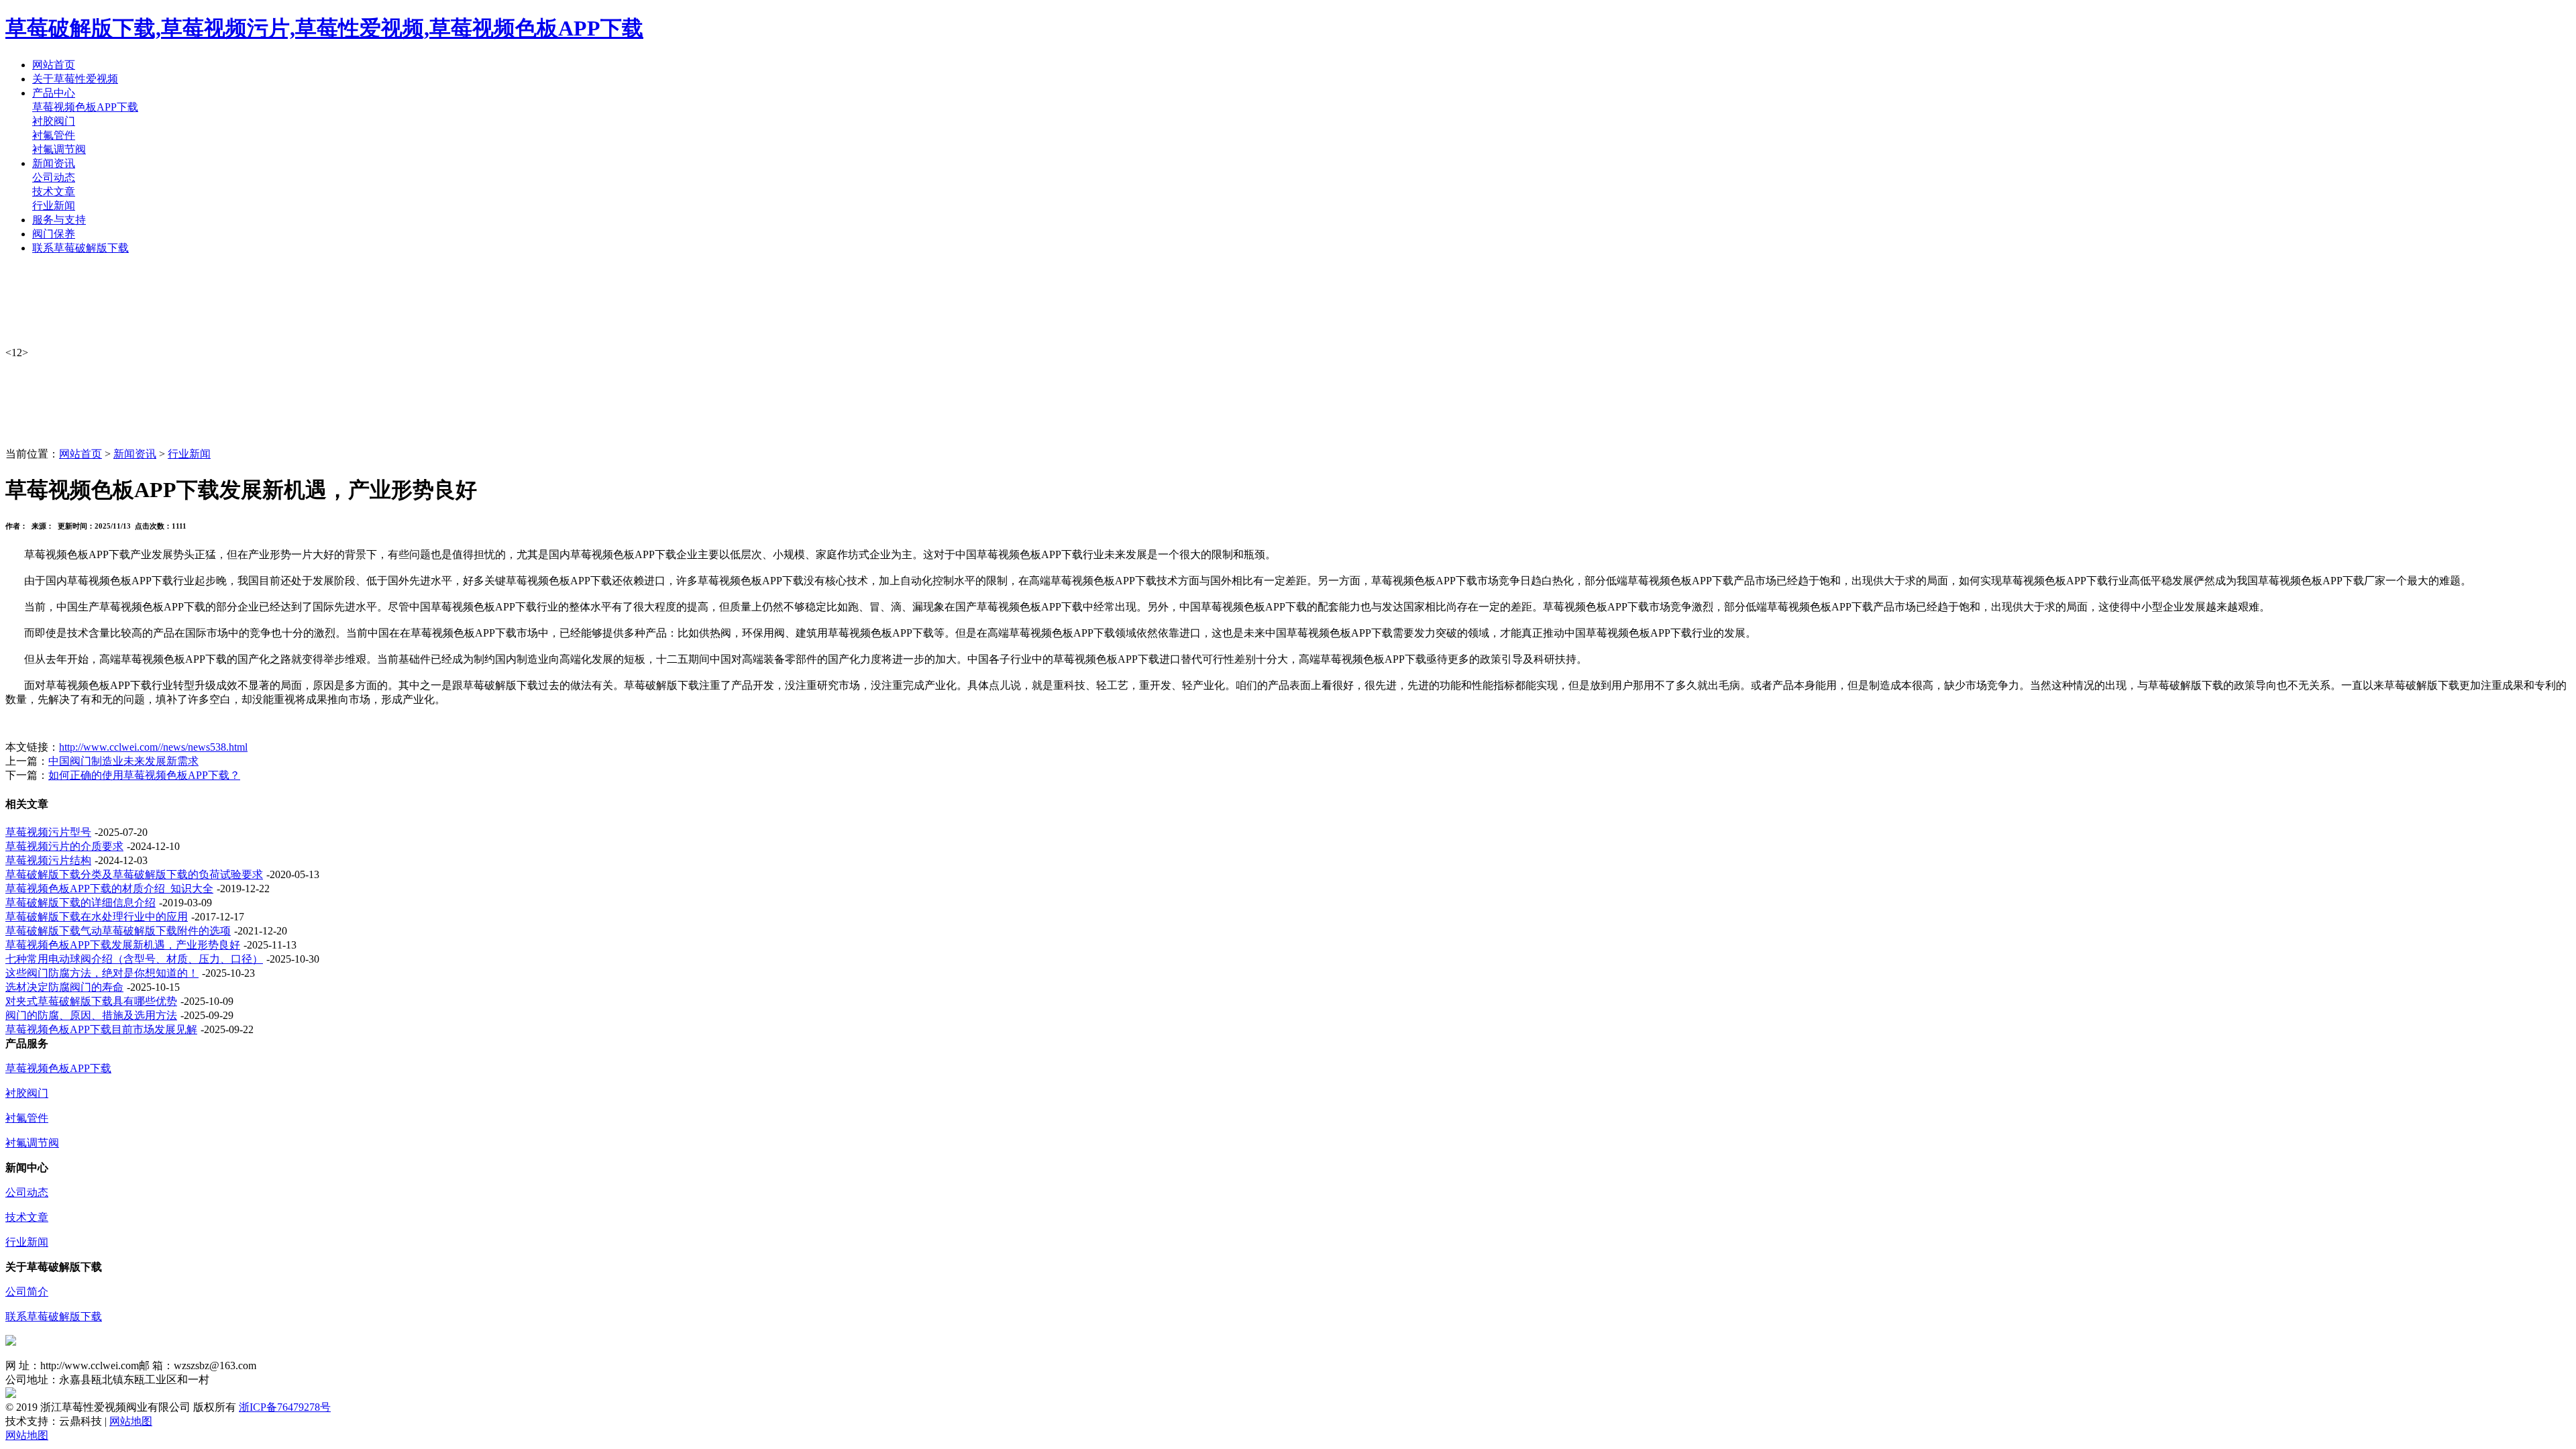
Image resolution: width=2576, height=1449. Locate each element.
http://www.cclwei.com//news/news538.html (153, 747)
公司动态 (54, 177)
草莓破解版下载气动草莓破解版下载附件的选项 (118, 931)
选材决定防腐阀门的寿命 (64, 987)
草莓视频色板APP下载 (85, 107)
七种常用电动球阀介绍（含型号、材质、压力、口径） (134, 959)
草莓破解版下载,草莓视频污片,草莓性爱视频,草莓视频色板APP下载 (324, 28)
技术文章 (54, 192)
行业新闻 (54, 206)
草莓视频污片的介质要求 (64, 846)
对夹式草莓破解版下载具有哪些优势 (91, 1001)
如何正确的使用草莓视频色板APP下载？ (144, 775)
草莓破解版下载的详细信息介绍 (80, 903)
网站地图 (131, 1421)
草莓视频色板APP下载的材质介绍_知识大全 (109, 889)
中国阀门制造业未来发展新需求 (123, 761)
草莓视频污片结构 (48, 860)
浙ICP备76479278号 (285, 1407)
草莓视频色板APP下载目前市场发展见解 (101, 1029)
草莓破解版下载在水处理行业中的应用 (97, 917)
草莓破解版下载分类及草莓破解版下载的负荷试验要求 (134, 874)
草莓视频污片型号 (48, 832)
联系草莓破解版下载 (54, 1317)
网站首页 (80, 454)
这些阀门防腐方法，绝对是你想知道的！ (102, 973)
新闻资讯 (135, 454)
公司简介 (27, 1292)
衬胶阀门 (54, 121)
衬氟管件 (54, 135)
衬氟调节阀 (59, 149)
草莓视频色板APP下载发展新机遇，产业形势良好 (123, 945)
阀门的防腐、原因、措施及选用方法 (91, 1015)
